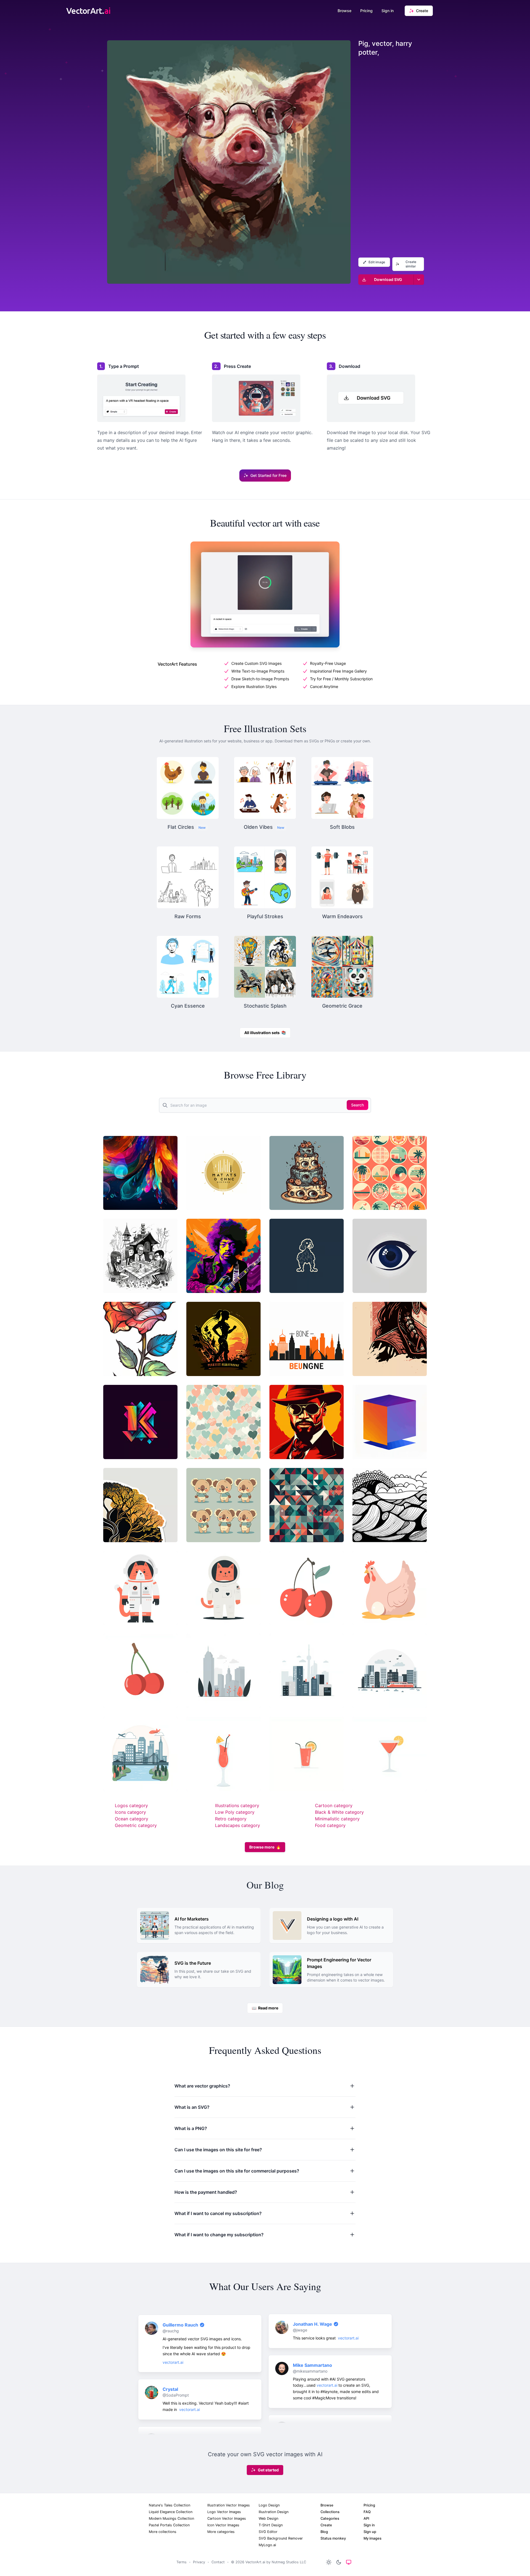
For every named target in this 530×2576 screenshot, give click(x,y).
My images (373, 2538)
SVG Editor (268, 2532)
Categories (330, 2518)
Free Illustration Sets (265, 728)
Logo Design (269, 2505)
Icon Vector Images (223, 2525)
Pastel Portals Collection (169, 2525)
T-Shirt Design (271, 2525)
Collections (330, 2512)
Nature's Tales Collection (169, 2505)
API (366, 2518)
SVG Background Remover (281, 2538)
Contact (218, 2562)
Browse (344, 11)
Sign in (388, 11)
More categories (221, 2532)
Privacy (199, 2562)
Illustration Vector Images (229, 2505)
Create (326, 2525)
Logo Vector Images (224, 2512)
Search (357, 1105)
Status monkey (333, 2538)
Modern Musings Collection (171, 2518)
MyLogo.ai (267, 2545)
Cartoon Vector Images (227, 2518)
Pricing (366, 11)
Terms (181, 2562)
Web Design (268, 2518)
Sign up (370, 2532)
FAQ (367, 2512)
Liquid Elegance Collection (171, 2512)
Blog (324, 2532)
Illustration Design (274, 2512)
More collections (163, 2532)
